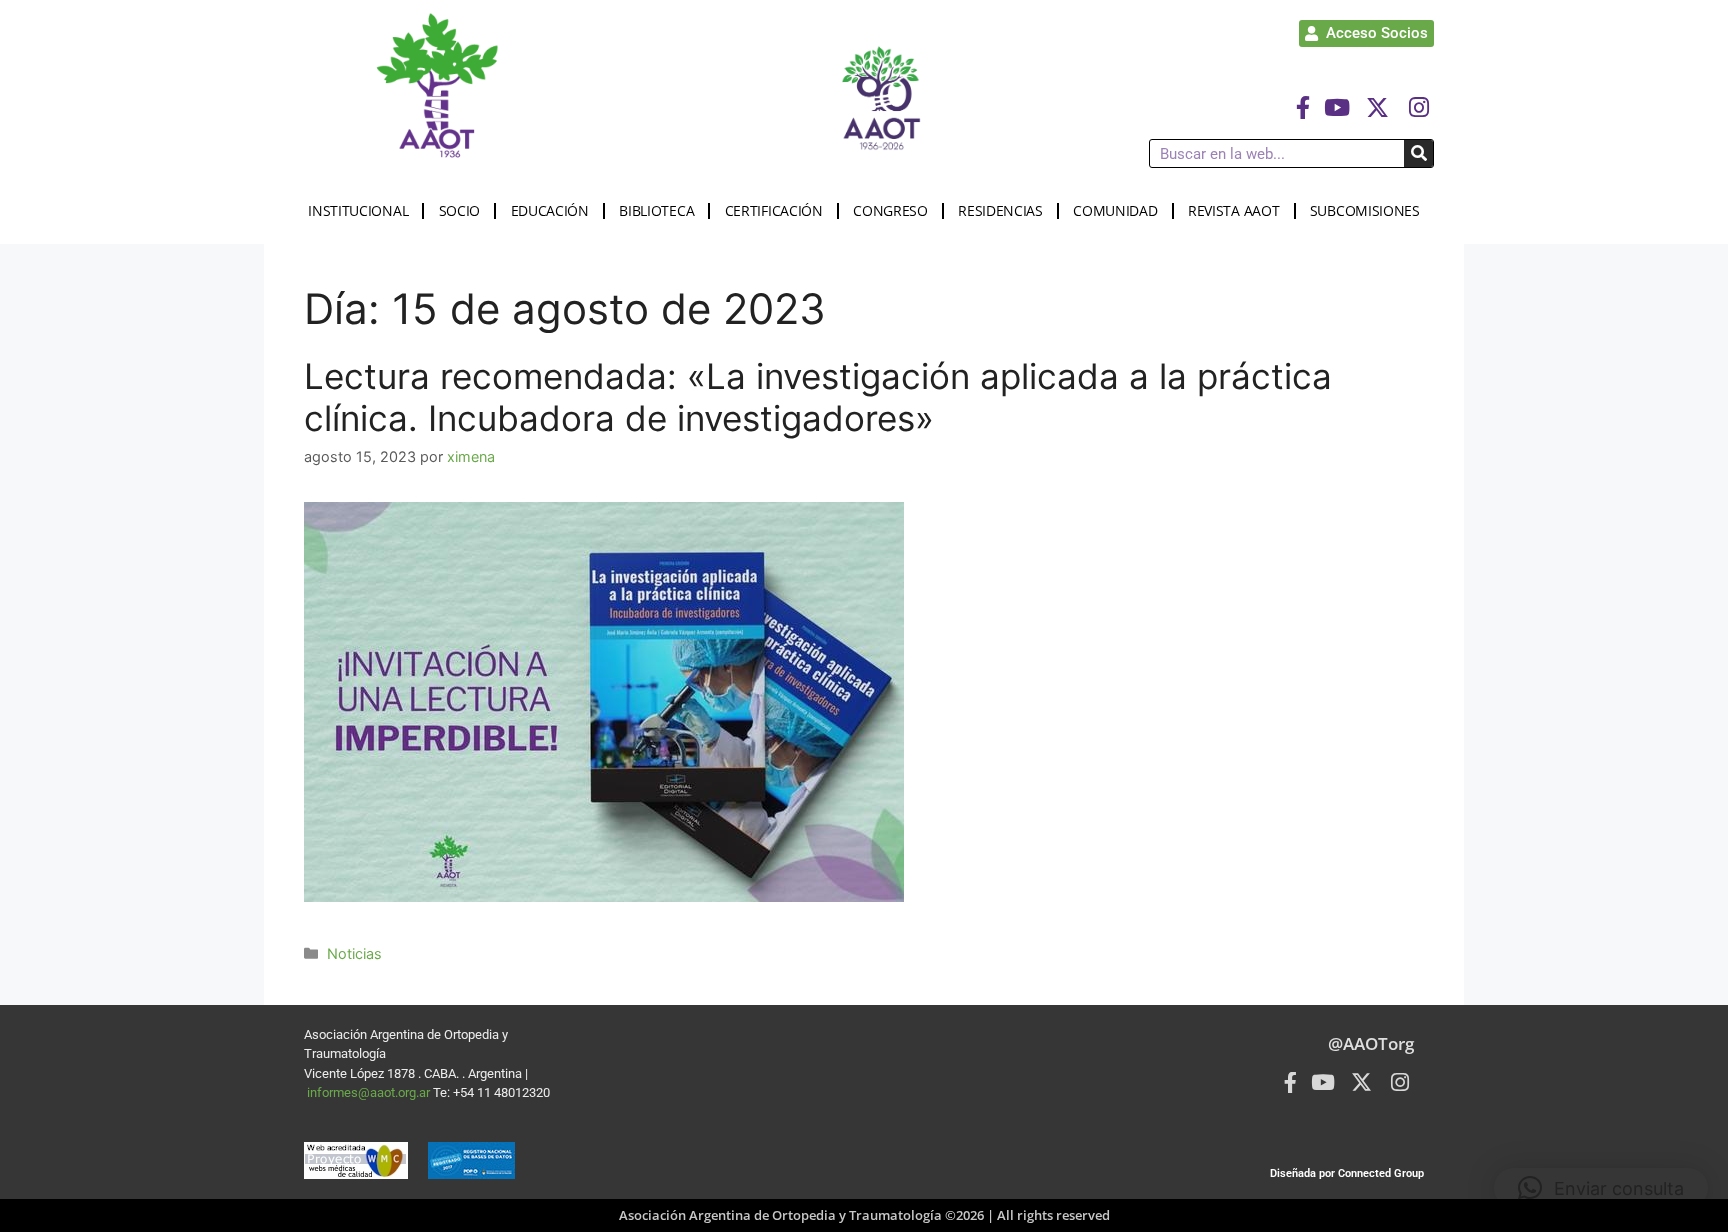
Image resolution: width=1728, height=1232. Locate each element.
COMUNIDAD (1115, 210)
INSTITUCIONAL (358, 210)
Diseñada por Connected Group (1347, 1173)
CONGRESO (890, 210)
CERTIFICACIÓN (774, 210)
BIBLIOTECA (656, 210)
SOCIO (460, 210)
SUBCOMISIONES (1365, 210)
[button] (1601, 1188)
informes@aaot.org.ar (370, 1092)
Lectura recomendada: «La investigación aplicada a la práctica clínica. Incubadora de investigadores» (818, 397)
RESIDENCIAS (1000, 210)
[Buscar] (1418, 153)
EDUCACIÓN (550, 210)
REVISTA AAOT (1233, 210)
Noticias (354, 953)
